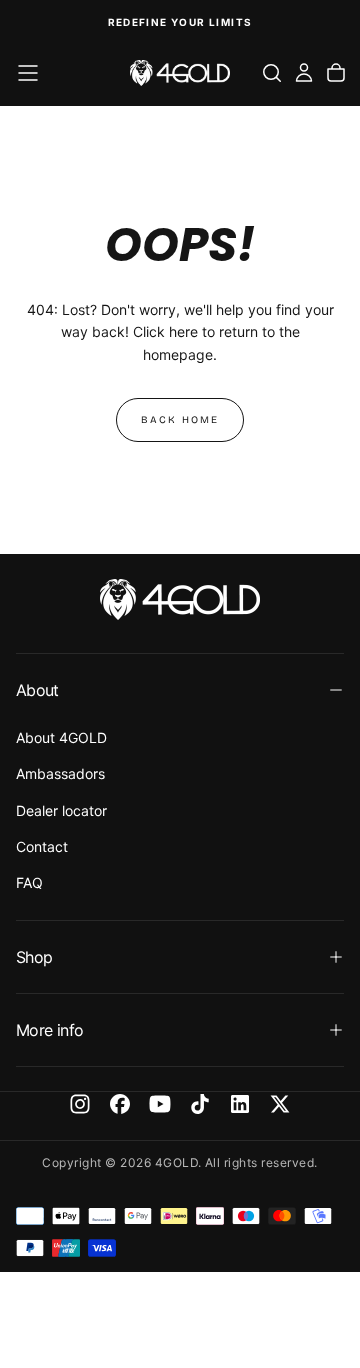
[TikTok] (200, 1104)
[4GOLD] (180, 599)
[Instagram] (80, 1104)
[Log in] (304, 73)
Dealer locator (61, 810)
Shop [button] (34, 957)
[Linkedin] (240, 1104)
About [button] (37, 690)
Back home (180, 420)
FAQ (29, 882)
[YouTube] (160, 1104)
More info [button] (49, 1030)
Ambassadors (60, 773)
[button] (28, 73)
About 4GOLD (61, 737)
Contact (42, 846)
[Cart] (336, 73)
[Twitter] (280, 1104)
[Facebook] (120, 1104)
